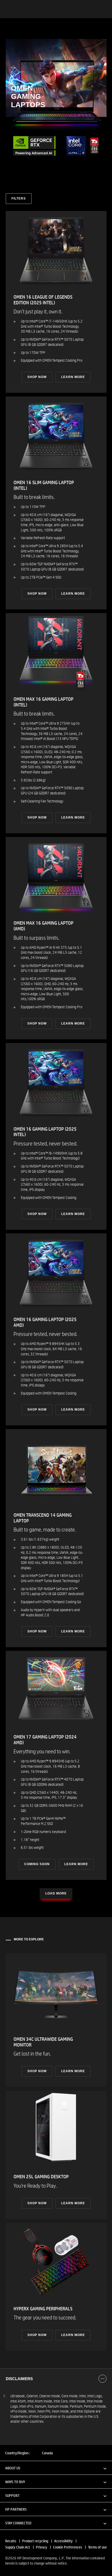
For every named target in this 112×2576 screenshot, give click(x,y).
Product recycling (35, 2541)
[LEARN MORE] (56, 1765)
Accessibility (63, 2541)
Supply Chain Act (18, 2547)
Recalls (11, 2541)
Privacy (42, 2547)
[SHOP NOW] (56, 302)
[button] (56, 2468)
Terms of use (97, 2547)
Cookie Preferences (68, 2547)
